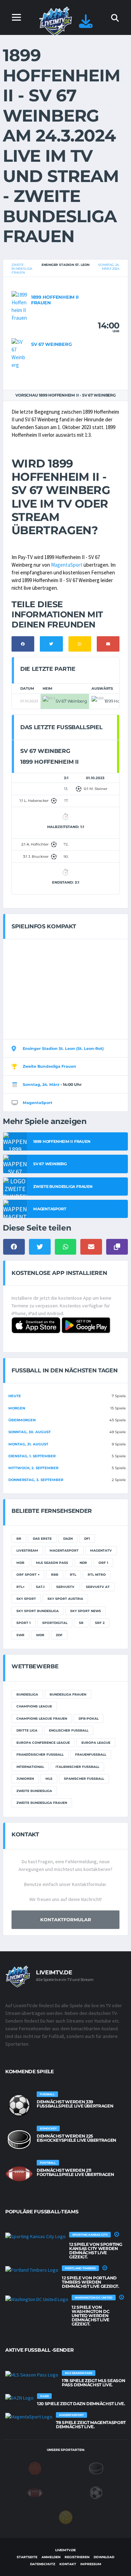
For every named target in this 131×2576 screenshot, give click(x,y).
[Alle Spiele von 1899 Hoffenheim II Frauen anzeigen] (20, 306)
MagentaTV (101, 1550)
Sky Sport (26, 1599)
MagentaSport (67, 565)
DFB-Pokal (89, 1718)
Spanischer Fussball (84, 1779)
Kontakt (68, 2564)
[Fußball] (96, 2492)
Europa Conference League (43, 1743)
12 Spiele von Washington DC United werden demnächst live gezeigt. (90, 2316)
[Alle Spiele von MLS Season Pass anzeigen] (32, 2374)
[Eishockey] (96, 2468)
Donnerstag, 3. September (36, 1480)
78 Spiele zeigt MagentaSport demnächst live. (91, 2425)
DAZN (68, 1539)
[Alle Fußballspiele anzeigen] (19, 2105)
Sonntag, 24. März (41, 1084)
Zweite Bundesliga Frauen (22, 269)
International (30, 1767)
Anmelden (51, 2557)
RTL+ (20, 1587)
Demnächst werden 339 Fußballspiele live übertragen (75, 2104)
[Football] (35, 2492)
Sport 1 (24, 1623)
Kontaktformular (66, 1920)
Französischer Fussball (40, 1754)
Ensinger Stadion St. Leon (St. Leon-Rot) (63, 1048)
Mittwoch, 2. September (33, 1468)
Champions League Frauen (42, 1718)
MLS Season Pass (52, 1563)
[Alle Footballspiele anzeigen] (19, 2174)
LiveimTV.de (65, 2550)
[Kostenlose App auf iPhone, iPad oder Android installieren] (86, 25)
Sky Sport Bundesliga (38, 1611)
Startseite (27, 2557)
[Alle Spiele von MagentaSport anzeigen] (29, 2416)
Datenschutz (43, 2564)
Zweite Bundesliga (34, 1791)
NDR (83, 1563)
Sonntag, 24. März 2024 (109, 267)
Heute (15, 1396)
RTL (73, 1574)
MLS (49, 1779)
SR (81, 1623)
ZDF (59, 1635)
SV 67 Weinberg (51, 344)
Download (104, 2557)
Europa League (96, 1743)
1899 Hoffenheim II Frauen (55, 300)
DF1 (87, 1539)
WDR (40, 1635)
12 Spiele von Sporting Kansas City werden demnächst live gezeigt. (96, 2251)
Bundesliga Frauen (68, 1694)
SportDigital (55, 1623)
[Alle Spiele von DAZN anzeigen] (19, 2397)
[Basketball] (35, 2468)
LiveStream (27, 1550)
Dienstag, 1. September (32, 1456)
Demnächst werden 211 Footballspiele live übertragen (75, 2172)
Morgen (17, 1408)
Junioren (25, 1779)
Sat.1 (40, 1587)
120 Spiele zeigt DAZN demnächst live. (81, 2404)
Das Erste (42, 1539)
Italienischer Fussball (77, 1767)
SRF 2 (100, 1623)
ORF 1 (103, 1563)
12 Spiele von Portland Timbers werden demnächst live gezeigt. (90, 2282)
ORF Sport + (28, 1574)
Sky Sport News (86, 1611)
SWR (20, 1635)
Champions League (34, 1706)
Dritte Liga (27, 1730)
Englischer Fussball (69, 1730)
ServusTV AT (98, 1587)
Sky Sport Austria (65, 1599)
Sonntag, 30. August (30, 1432)
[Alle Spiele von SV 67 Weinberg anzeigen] (20, 353)
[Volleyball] (66, 2517)
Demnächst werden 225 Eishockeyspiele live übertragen (77, 2138)
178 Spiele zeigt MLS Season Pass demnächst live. (93, 2383)
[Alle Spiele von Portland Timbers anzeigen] (32, 2270)
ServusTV (65, 1587)
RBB (55, 1574)
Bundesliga (27, 1694)
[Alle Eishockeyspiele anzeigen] (19, 2140)
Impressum (91, 2564)
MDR (20, 1563)
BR (19, 1539)
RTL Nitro (97, 1574)
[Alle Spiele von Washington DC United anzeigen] (37, 2299)
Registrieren (77, 2557)
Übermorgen (22, 1420)
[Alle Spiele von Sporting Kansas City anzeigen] (35, 2236)
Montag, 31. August (28, 1444)
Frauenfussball (91, 1754)
